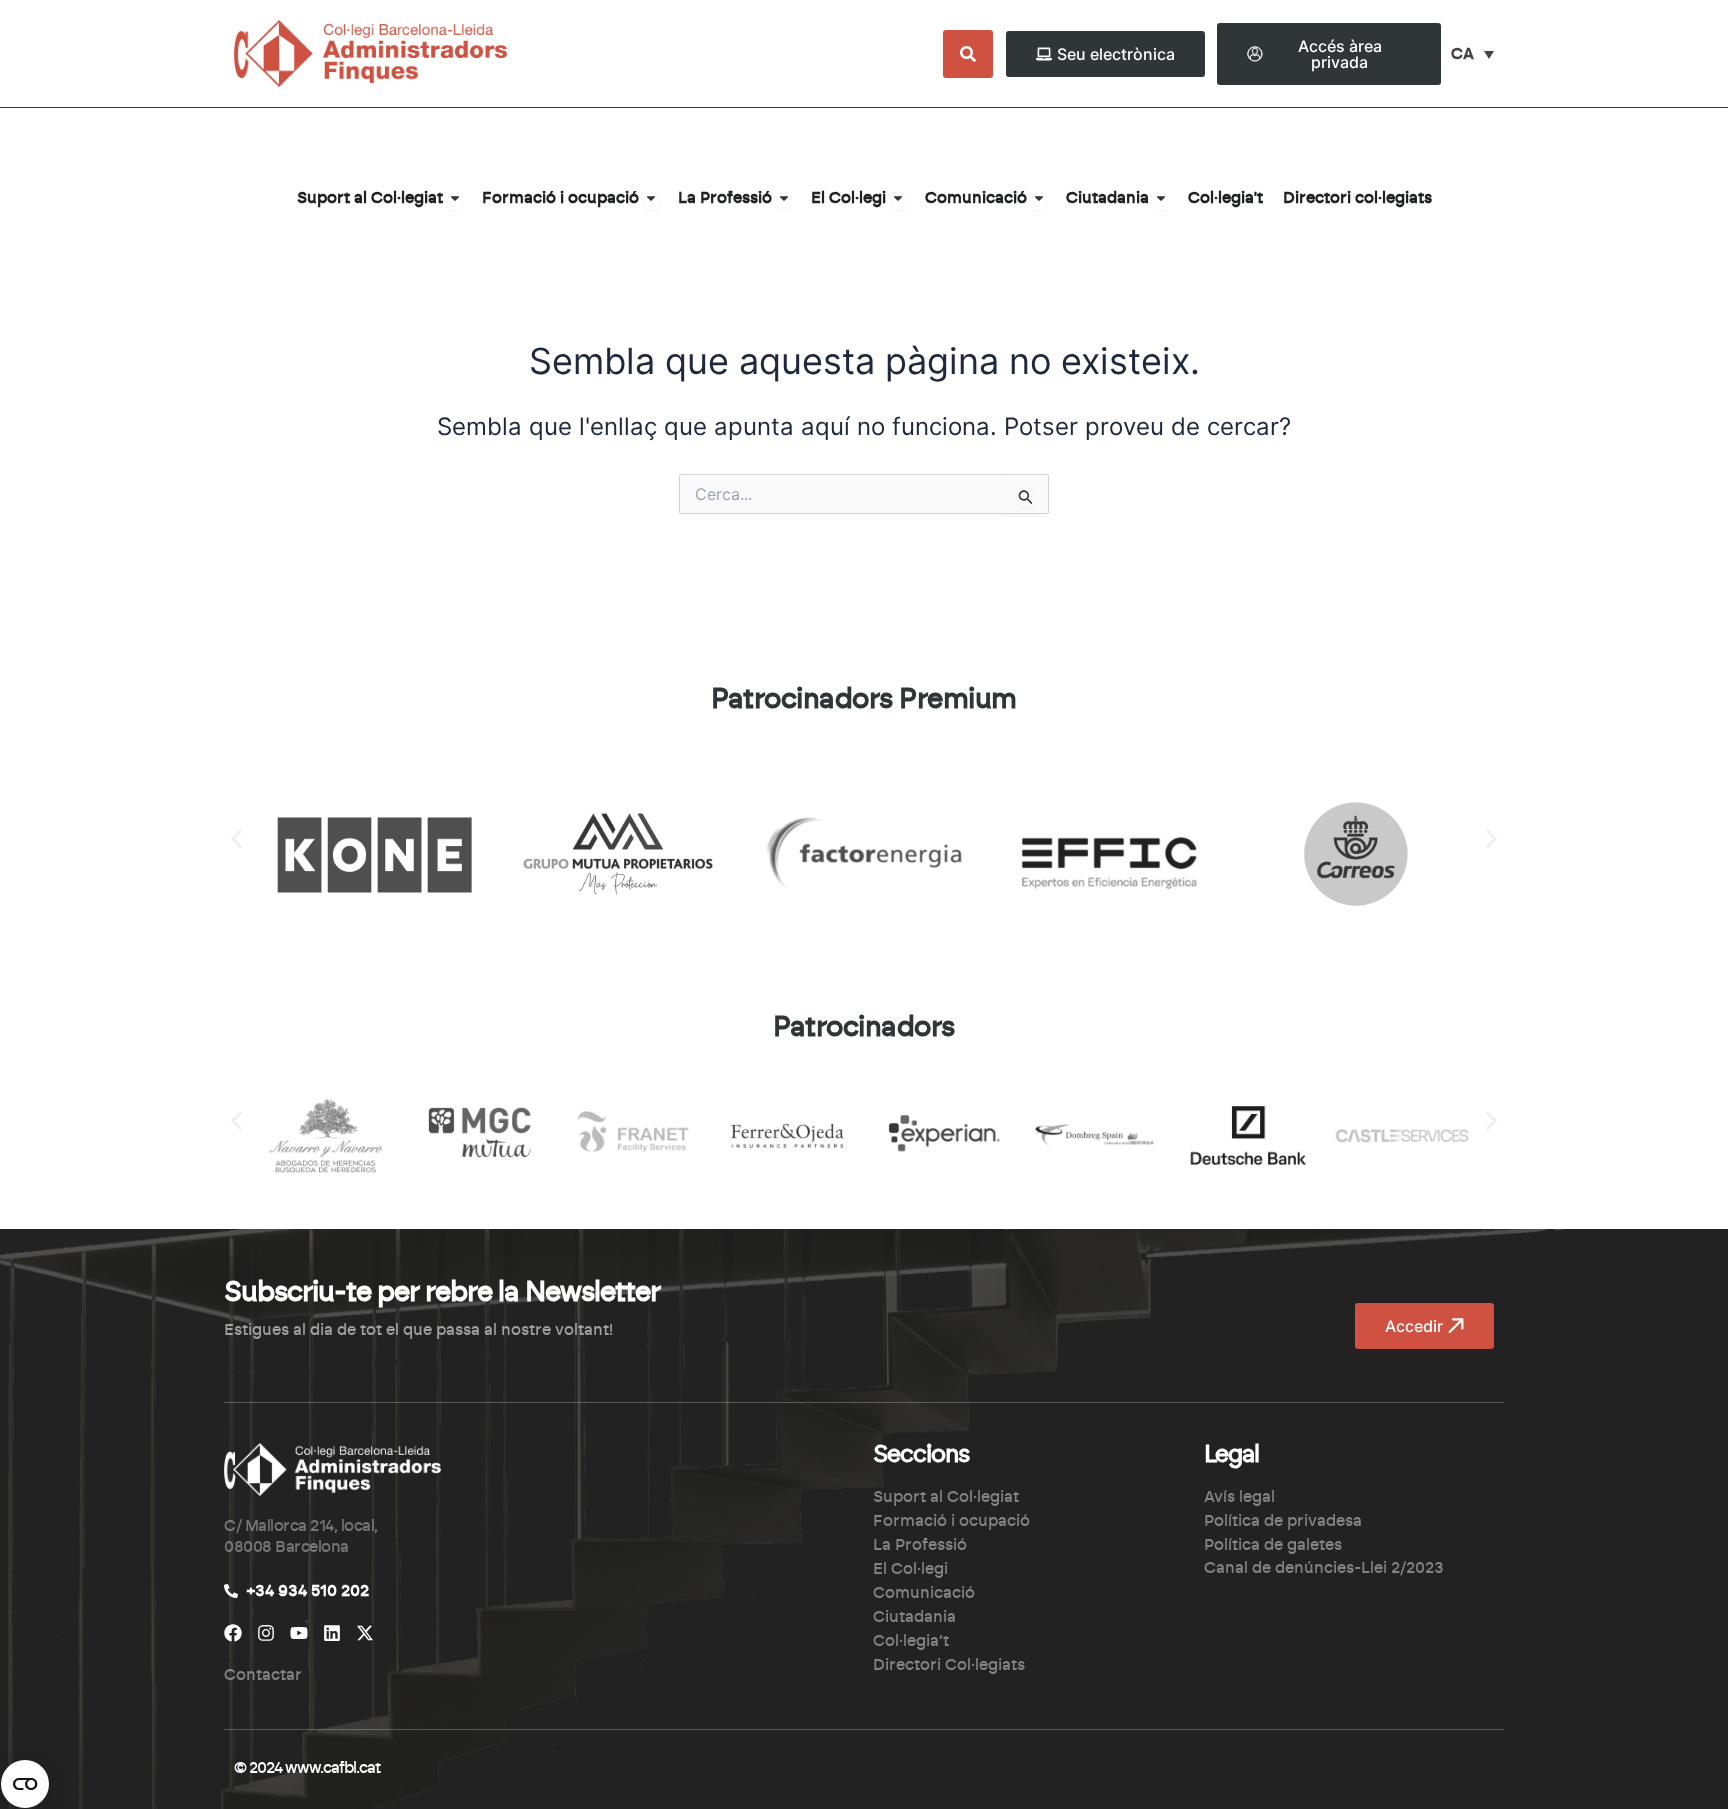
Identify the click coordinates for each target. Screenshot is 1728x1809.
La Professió (920, 1545)
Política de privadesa (1283, 1521)
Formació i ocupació (951, 1521)
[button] (236, 838)
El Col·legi (910, 1569)
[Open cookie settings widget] (25, 1784)
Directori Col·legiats (949, 1665)
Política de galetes (1273, 1545)
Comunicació (924, 1593)
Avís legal (1239, 1497)
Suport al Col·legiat (946, 1497)
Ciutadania (914, 1617)
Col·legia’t (911, 1641)
